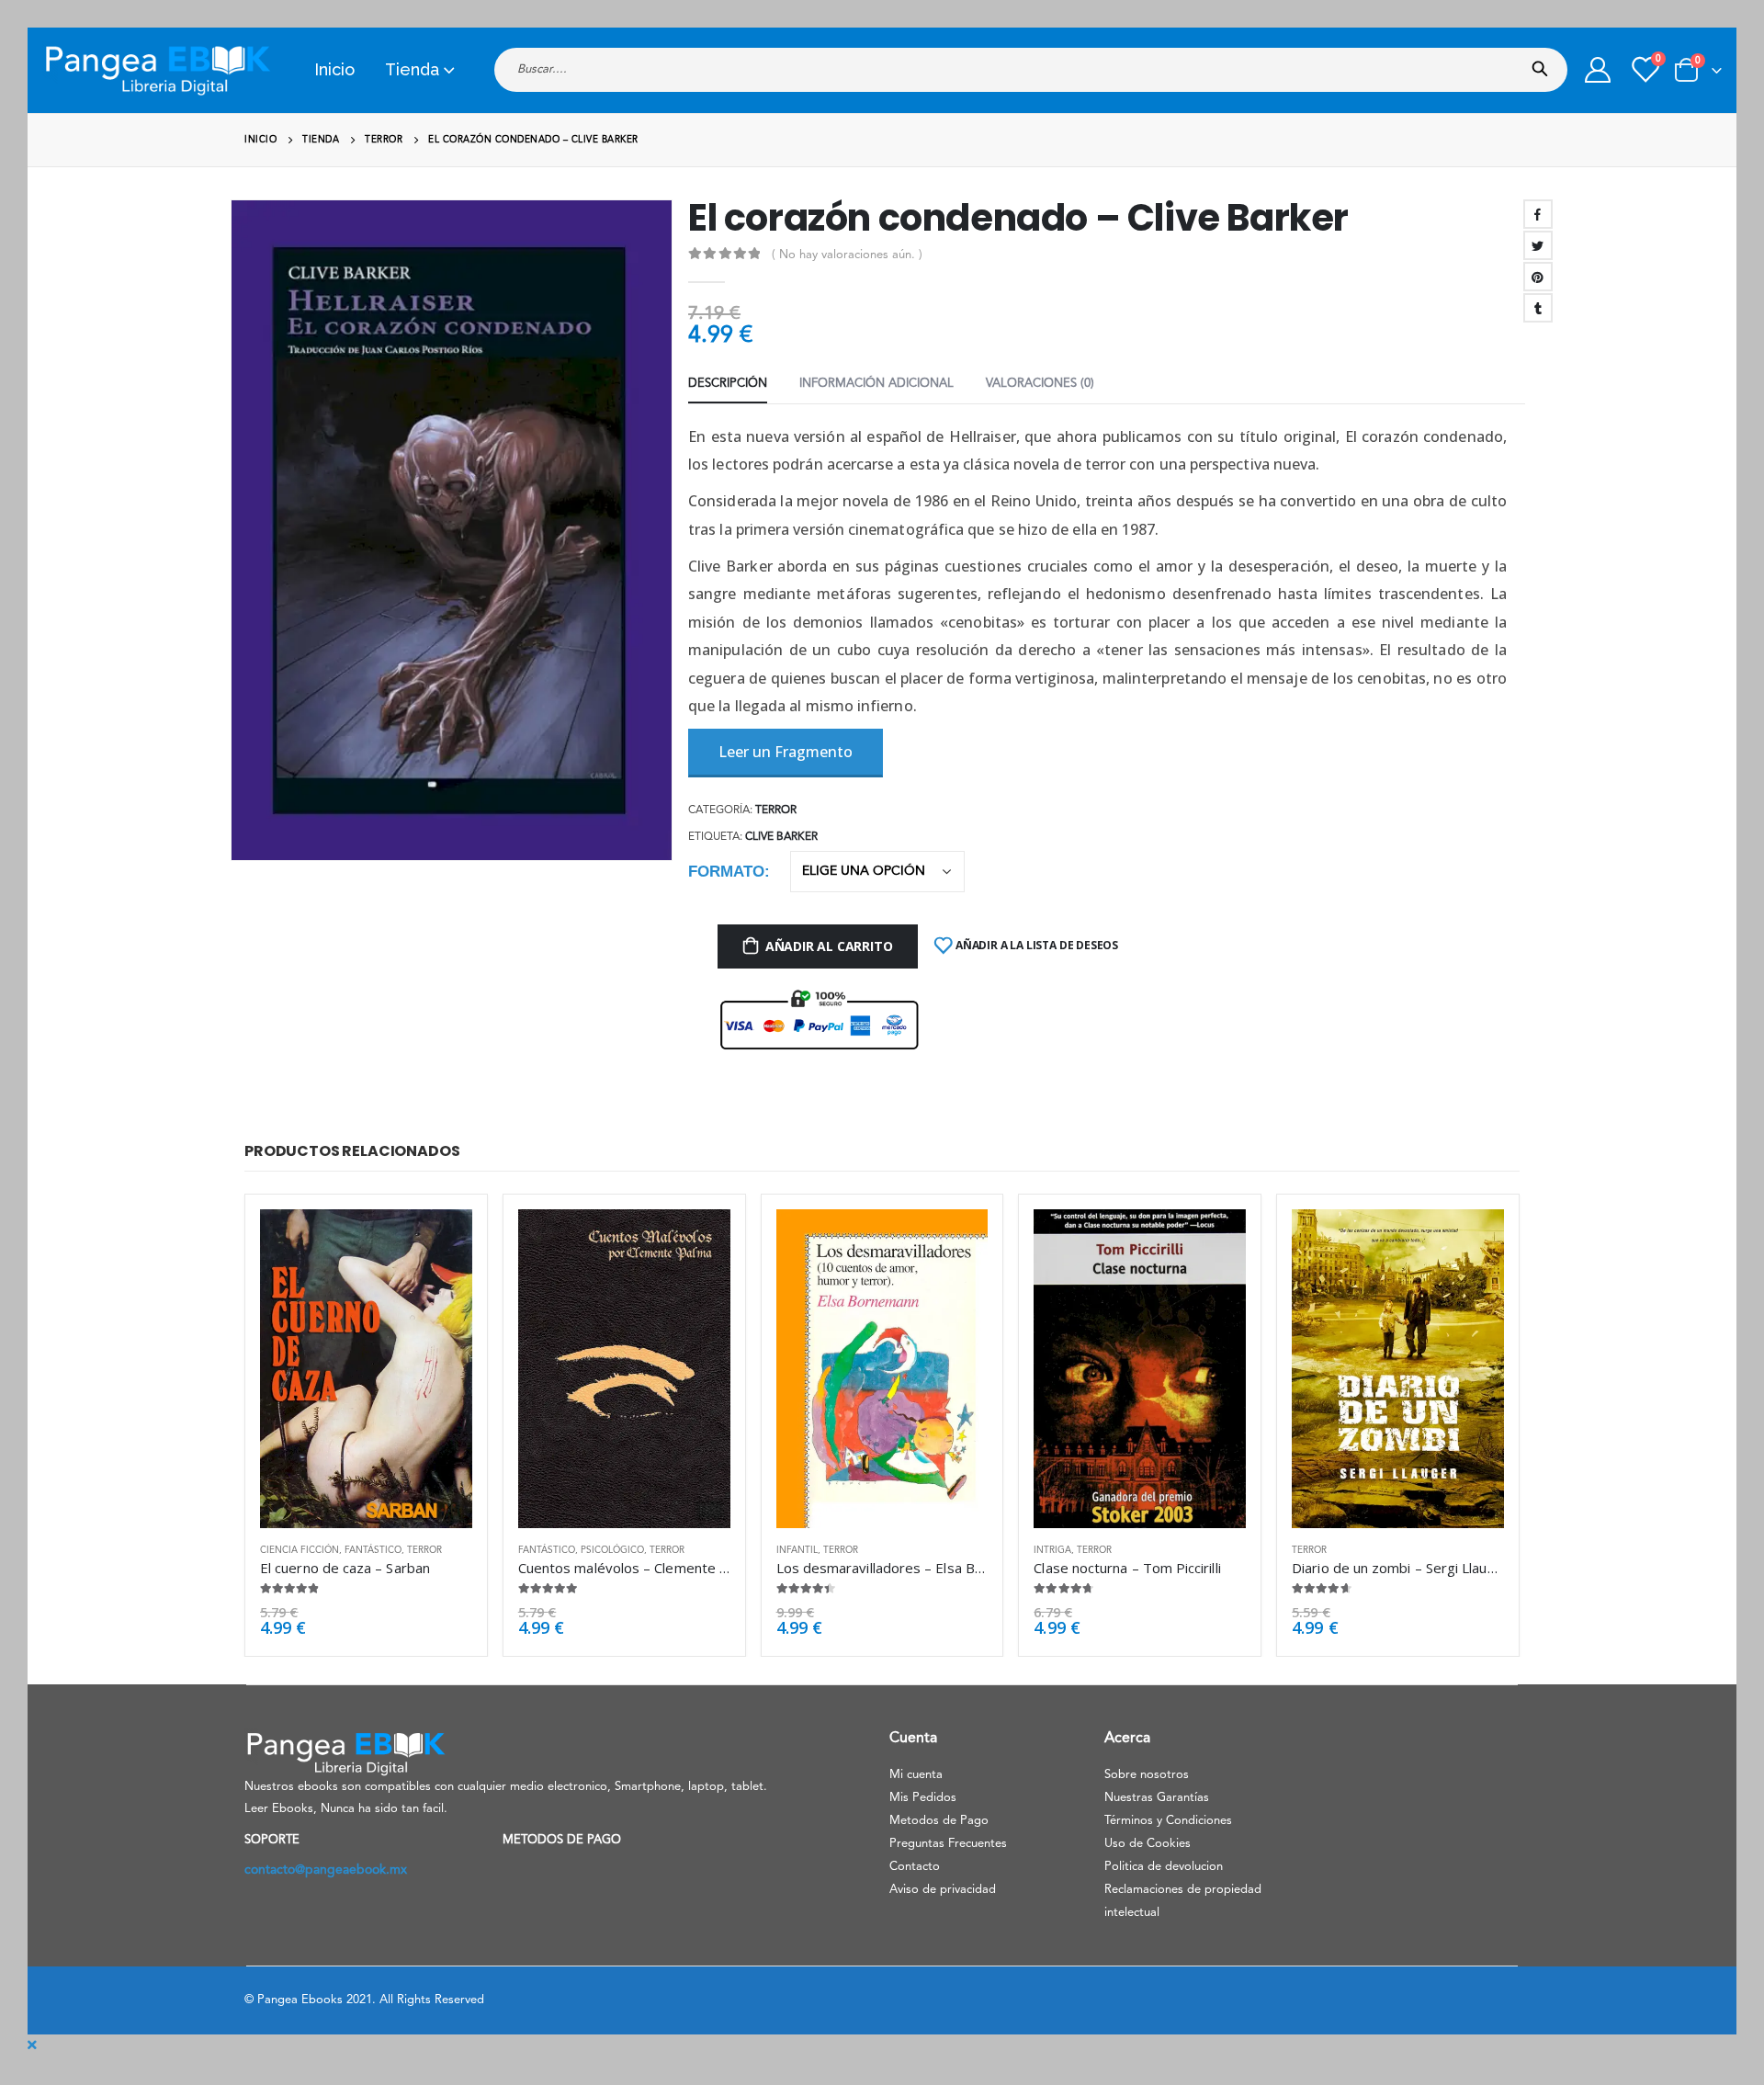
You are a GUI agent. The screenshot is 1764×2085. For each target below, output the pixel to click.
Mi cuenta (916, 1775)
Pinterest (1538, 277)
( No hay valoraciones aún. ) (847, 255)
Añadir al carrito (829, 946)
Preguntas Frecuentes (948, 1844)
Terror (776, 810)
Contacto (915, 1867)
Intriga (1052, 1550)
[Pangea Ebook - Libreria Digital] (157, 70)
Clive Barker (781, 837)
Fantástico (373, 1550)
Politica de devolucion (1164, 1867)
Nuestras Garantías (1157, 1798)
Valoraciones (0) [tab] (1040, 384)
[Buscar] (1544, 63)
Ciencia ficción (300, 1550)
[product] (366, 1368)
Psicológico (612, 1550)
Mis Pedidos (923, 1798)
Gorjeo (1538, 245)
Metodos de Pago (939, 1821)
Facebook (1538, 214)
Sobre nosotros (1147, 1775)
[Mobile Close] (32, 2045)
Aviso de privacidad (943, 1890)
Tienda (412, 69)
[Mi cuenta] (1598, 70)
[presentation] (234, 530)
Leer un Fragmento (786, 752)
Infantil (797, 1550)
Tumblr (1538, 308)
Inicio (334, 69)
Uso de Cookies (1148, 1844)
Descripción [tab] (728, 384)
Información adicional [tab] (876, 384)
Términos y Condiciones (1168, 1821)
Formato (726, 872)
